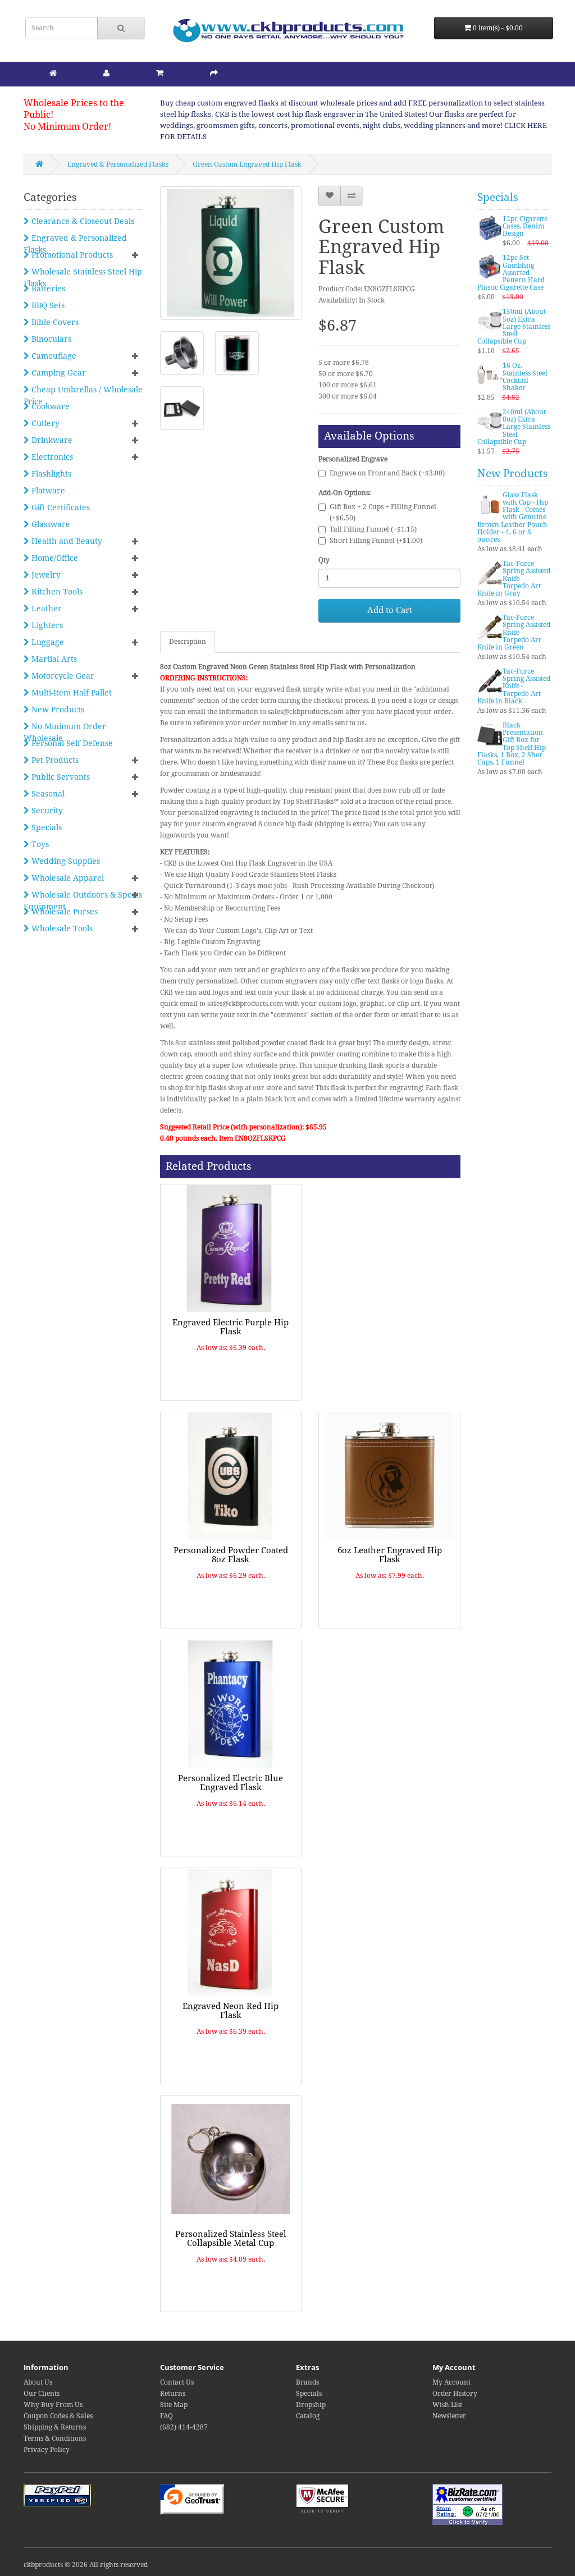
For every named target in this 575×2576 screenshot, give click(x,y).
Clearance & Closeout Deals (82, 221)
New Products (57, 710)
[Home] (53, 73)
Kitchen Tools (56, 592)
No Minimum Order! (67, 127)
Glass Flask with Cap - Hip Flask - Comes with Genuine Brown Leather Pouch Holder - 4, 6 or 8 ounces (513, 517)
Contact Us (177, 2382)
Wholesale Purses (63, 912)
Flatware (47, 491)
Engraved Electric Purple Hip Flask (231, 1327)
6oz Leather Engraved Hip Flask (390, 1555)
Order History (455, 2394)
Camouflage (53, 356)
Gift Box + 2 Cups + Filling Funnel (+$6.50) (383, 513)
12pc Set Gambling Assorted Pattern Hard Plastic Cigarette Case (511, 273)
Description (188, 642)
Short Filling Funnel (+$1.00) (376, 541)
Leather (45, 608)
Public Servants (60, 777)
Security (46, 811)
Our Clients (42, 2394)
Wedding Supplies (65, 861)
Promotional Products (71, 255)
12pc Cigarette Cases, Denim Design (525, 226)
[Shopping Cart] (160, 73)
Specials (45, 827)
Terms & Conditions (55, 2438)
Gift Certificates (60, 507)
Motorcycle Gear (62, 676)
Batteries (47, 289)
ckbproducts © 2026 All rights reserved (86, 2565)
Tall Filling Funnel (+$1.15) (373, 529)
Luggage (47, 642)
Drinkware (51, 440)
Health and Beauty (66, 541)
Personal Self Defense (71, 743)
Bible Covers (54, 322)
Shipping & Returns (55, 2427)
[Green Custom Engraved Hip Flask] (231, 253)
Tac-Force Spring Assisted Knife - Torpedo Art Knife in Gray (514, 578)
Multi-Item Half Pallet (70, 693)
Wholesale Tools (61, 928)
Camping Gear (58, 373)
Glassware (50, 524)
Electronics (51, 457)
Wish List (447, 2405)
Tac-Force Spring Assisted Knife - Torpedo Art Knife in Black (514, 686)
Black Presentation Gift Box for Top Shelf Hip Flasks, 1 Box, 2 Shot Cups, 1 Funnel (512, 744)
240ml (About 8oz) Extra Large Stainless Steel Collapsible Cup (514, 427)
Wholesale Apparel (67, 878)
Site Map (174, 2405)
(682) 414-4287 (184, 2427)
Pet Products (54, 760)
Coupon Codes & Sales (58, 2416)
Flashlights (50, 474)
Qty (324, 560)
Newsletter (449, 2416)
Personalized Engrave (353, 459)
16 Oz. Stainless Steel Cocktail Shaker (525, 377)
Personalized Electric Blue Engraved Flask (231, 1783)
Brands (307, 2382)
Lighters (46, 625)
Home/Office (54, 558)
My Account (451, 2382)
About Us (38, 2382)
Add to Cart (390, 610)
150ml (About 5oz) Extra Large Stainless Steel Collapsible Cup (514, 326)
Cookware (49, 406)
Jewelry (45, 575)
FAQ (166, 2416)
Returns (173, 2394)
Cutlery (44, 423)
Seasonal (47, 794)
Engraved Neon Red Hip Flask (231, 2011)
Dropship (311, 2405)
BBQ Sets (47, 305)
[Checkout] (214, 73)
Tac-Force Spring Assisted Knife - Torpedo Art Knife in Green (514, 632)
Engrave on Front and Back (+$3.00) (387, 473)
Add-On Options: (344, 493)
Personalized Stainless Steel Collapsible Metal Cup (231, 2239)
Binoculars (50, 339)
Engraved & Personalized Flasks (118, 164)
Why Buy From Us (53, 2405)
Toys (39, 844)
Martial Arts (53, 659)
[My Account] (106, 73)
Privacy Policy (47, 2450)
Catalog (308, 2416)
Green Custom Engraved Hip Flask (247, 164)
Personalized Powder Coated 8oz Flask (231, 1555)
